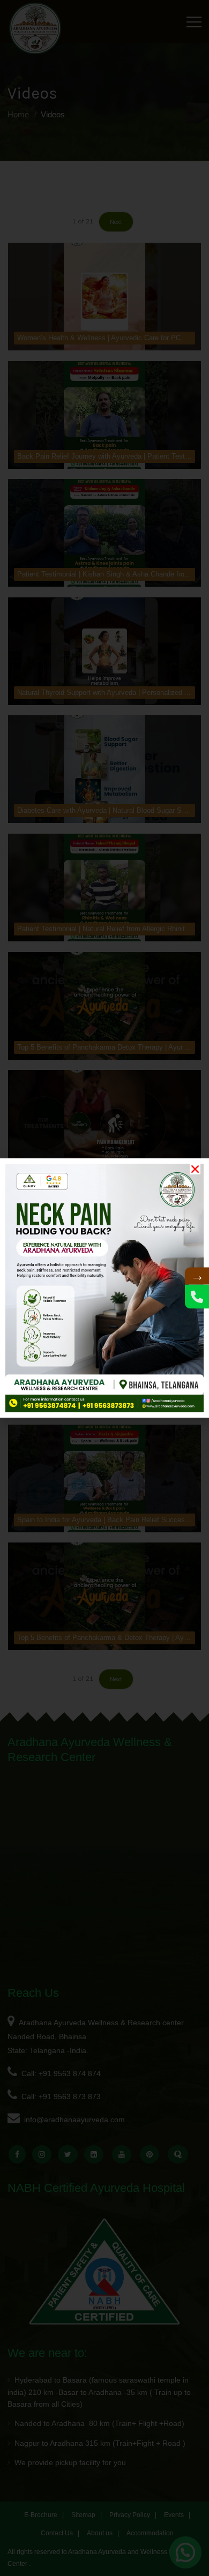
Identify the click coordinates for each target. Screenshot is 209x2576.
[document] (104, 1288)
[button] (195, 1169)
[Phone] (197, 1297)
